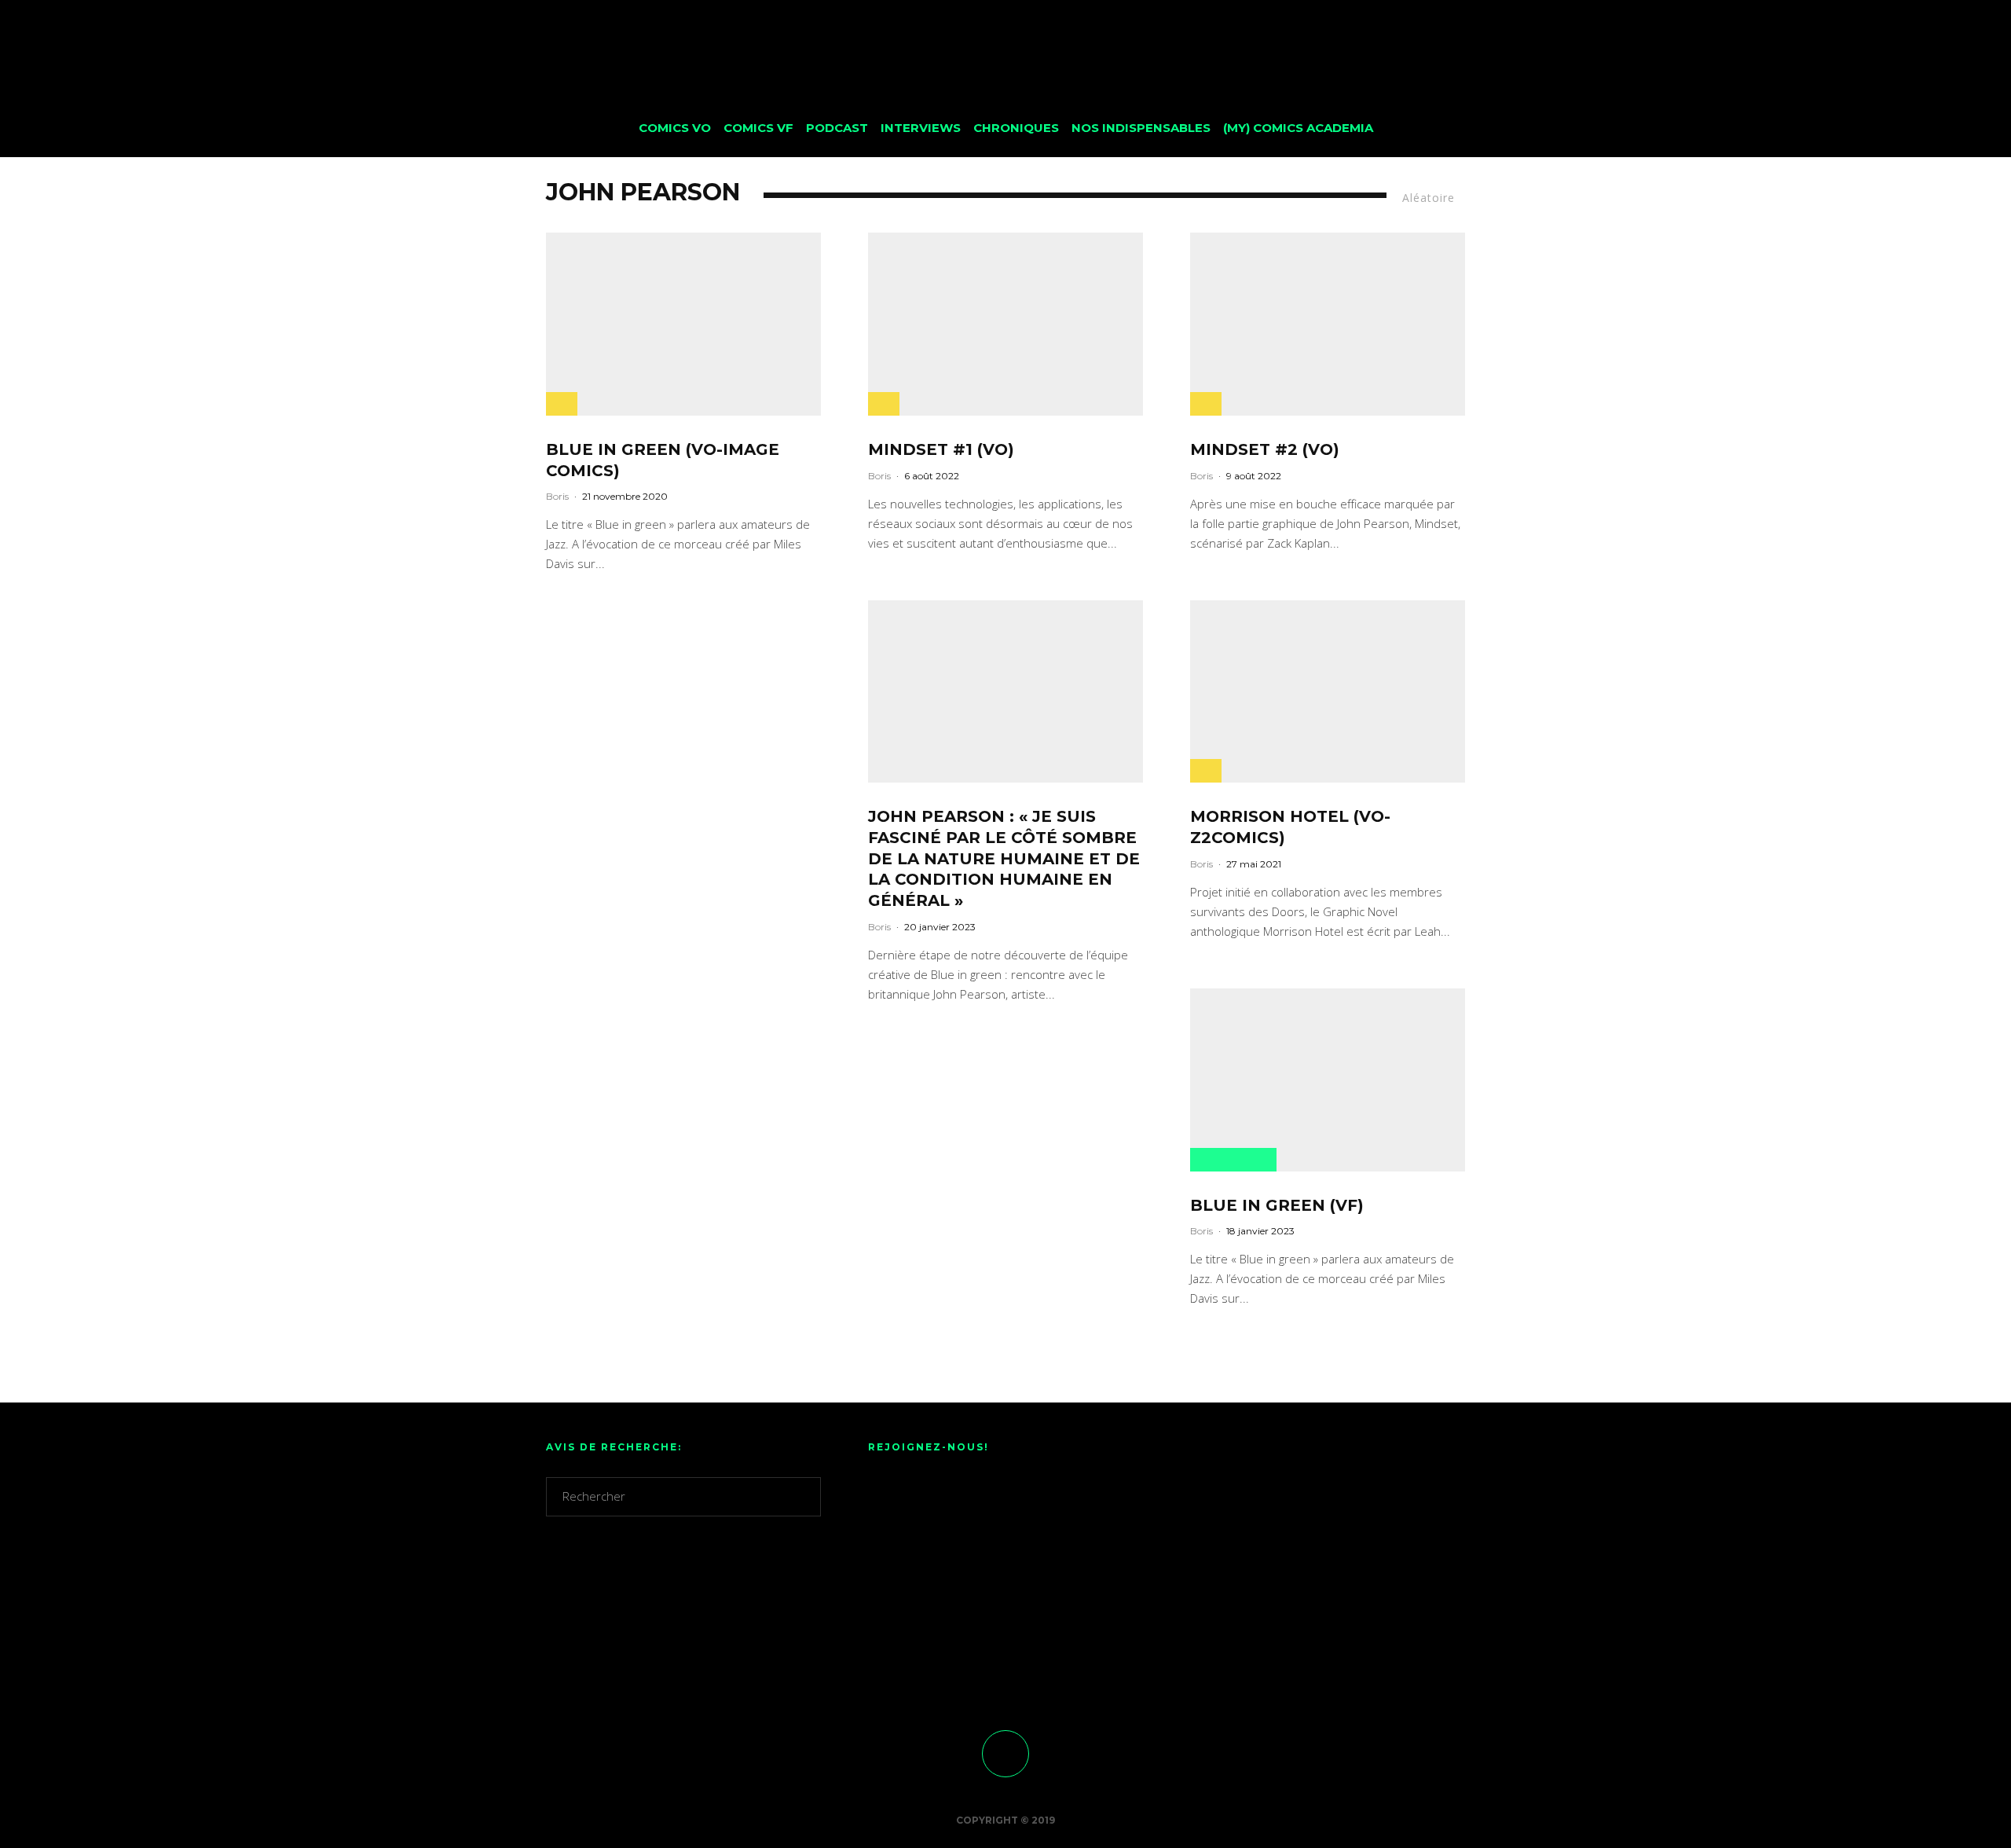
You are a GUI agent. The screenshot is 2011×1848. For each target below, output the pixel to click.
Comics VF (758, 128)
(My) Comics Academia (1298, 128)
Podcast (837, 128)
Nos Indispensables (1141, 128)
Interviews (921, 128)
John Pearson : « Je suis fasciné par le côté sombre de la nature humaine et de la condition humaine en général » (1004, 858)
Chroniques (1016, 128)
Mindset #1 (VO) (941, 449)
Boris (557, 496)
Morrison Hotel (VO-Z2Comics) (1290, 827)
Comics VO (675, 128)
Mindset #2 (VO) (1265, 449)
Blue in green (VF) (1277, 1205)
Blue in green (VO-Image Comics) (663, 460)
